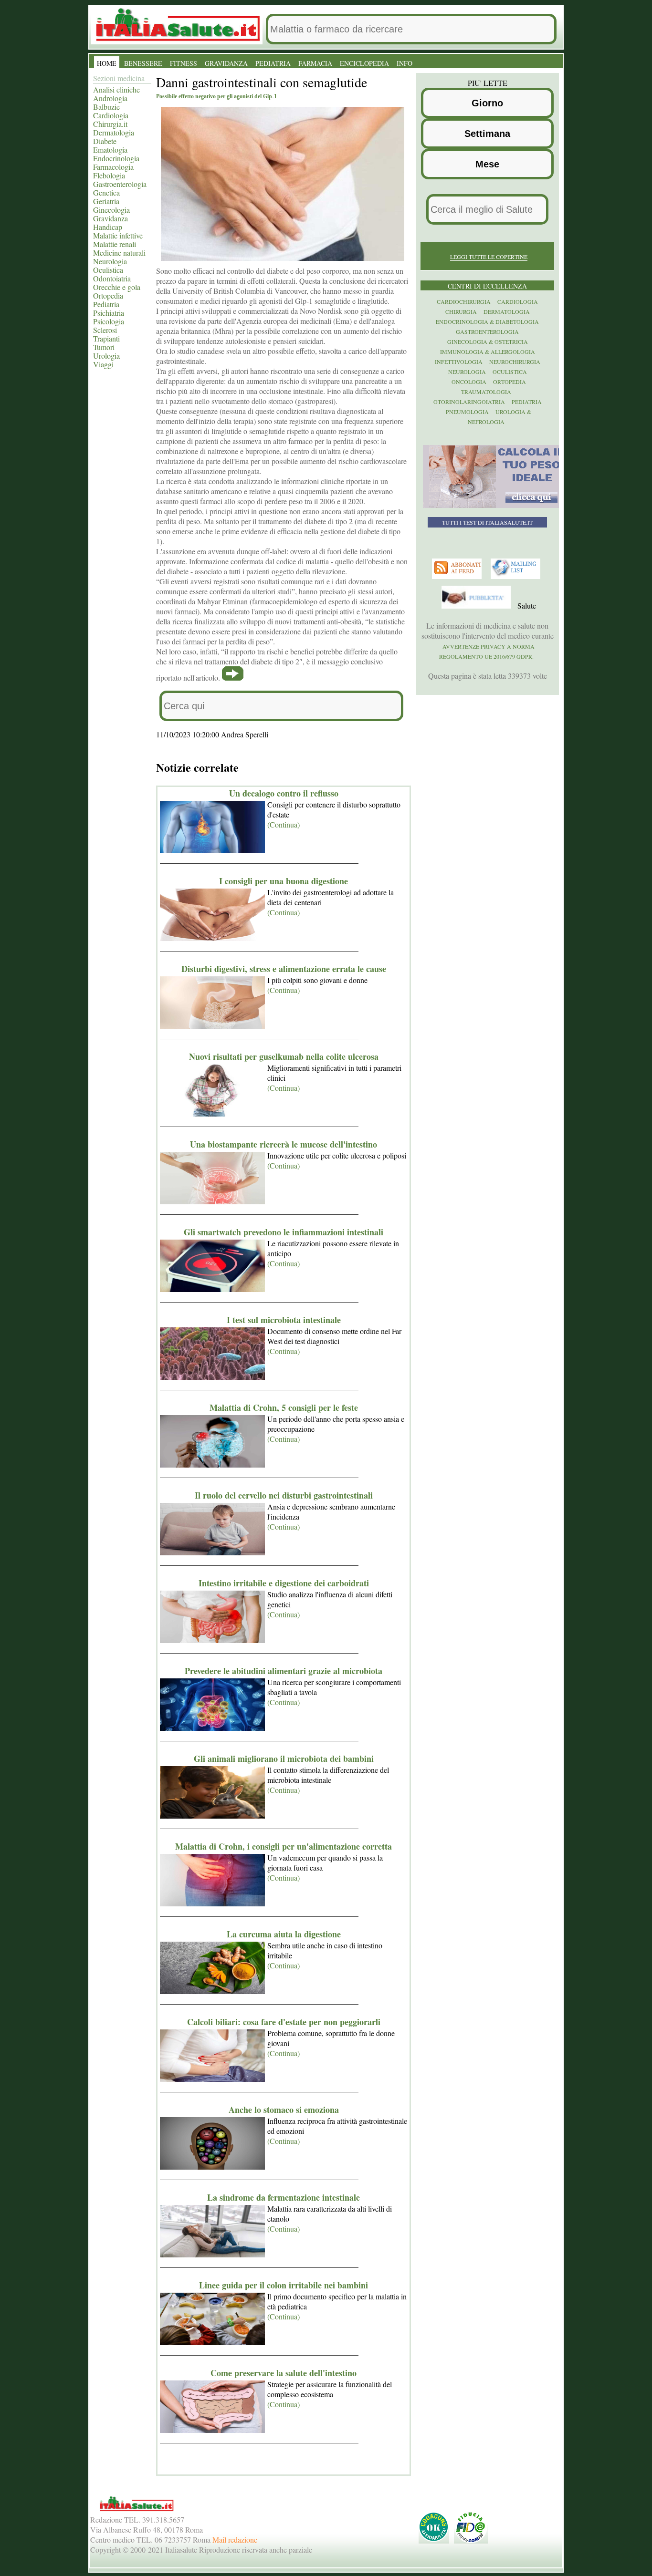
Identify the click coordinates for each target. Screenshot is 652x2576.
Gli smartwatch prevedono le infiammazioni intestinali (284, 1232)
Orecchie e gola (117, 287)
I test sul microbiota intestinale (284, 1320)
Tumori (104, 347)
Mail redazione (235, 2540)
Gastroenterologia (120, 184)
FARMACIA (315, 63)
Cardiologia (111, 115)
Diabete (105, 141)
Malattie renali (115, 244)
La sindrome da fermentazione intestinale (284, 2197)
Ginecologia (111, 210)
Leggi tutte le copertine (489, 257)
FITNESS (184, 63)
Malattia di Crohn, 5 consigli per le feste (284, 1407)
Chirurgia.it (110, 124)
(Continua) (284, 824)
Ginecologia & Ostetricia (488, 341)
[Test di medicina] (494, 506)
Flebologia (109, 175)
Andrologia (110, 98)
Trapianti (106, 338)
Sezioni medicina (119, 78)
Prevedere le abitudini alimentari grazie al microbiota (284, 1671)
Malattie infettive (118, 235)
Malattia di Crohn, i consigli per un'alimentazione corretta (284, 1846)
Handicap (108, 227)
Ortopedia (108, 295)
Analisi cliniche (116, 89)
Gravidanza (110, 218)
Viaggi (103, 364)
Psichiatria (109, 313)
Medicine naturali (119, 253)
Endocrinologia (116, 158)
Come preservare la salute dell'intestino (284, 2373)
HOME (107, 63)
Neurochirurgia (515, 362)
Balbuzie (106, 107)
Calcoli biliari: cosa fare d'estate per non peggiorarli (284, 2022)
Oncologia (469, 382)
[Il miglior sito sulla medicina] (477, 606)
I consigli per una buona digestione (284, 881)
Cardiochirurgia (464, 301)
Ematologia (110, 150)
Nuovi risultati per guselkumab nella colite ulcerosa (284, 1056)
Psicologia (109, 321)
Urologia (106, 356)
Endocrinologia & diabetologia (487, 321)
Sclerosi (105, 330)
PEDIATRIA (273, 63)
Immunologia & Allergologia (488, 352)
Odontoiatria (112, 278)
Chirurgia (461, 311)
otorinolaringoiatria (469, 402)
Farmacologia (113, 167)
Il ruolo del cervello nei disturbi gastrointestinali (284, 1495)
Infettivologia (459, 362)
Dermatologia (114, 132)
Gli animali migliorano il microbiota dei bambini (284, 1759)
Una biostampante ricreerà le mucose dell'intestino (284, 1144)
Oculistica (108, 270)
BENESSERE (143, 63)
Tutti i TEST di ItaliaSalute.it (487, 522)
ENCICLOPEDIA (364, 63)
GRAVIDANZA (226, 63)
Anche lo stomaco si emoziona (284, 2110)
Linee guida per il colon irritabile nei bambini (284, 2285)
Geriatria (106, 201)
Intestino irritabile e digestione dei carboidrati (284, 1583)
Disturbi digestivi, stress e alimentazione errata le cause (284, 969)
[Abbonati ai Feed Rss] (458, 577)
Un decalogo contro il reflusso (284, 793)
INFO (405, 63)
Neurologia (110, 261)
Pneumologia (467, 412)
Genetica (106, 192)
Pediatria (106, 304)
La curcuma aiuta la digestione (284, 1934)
